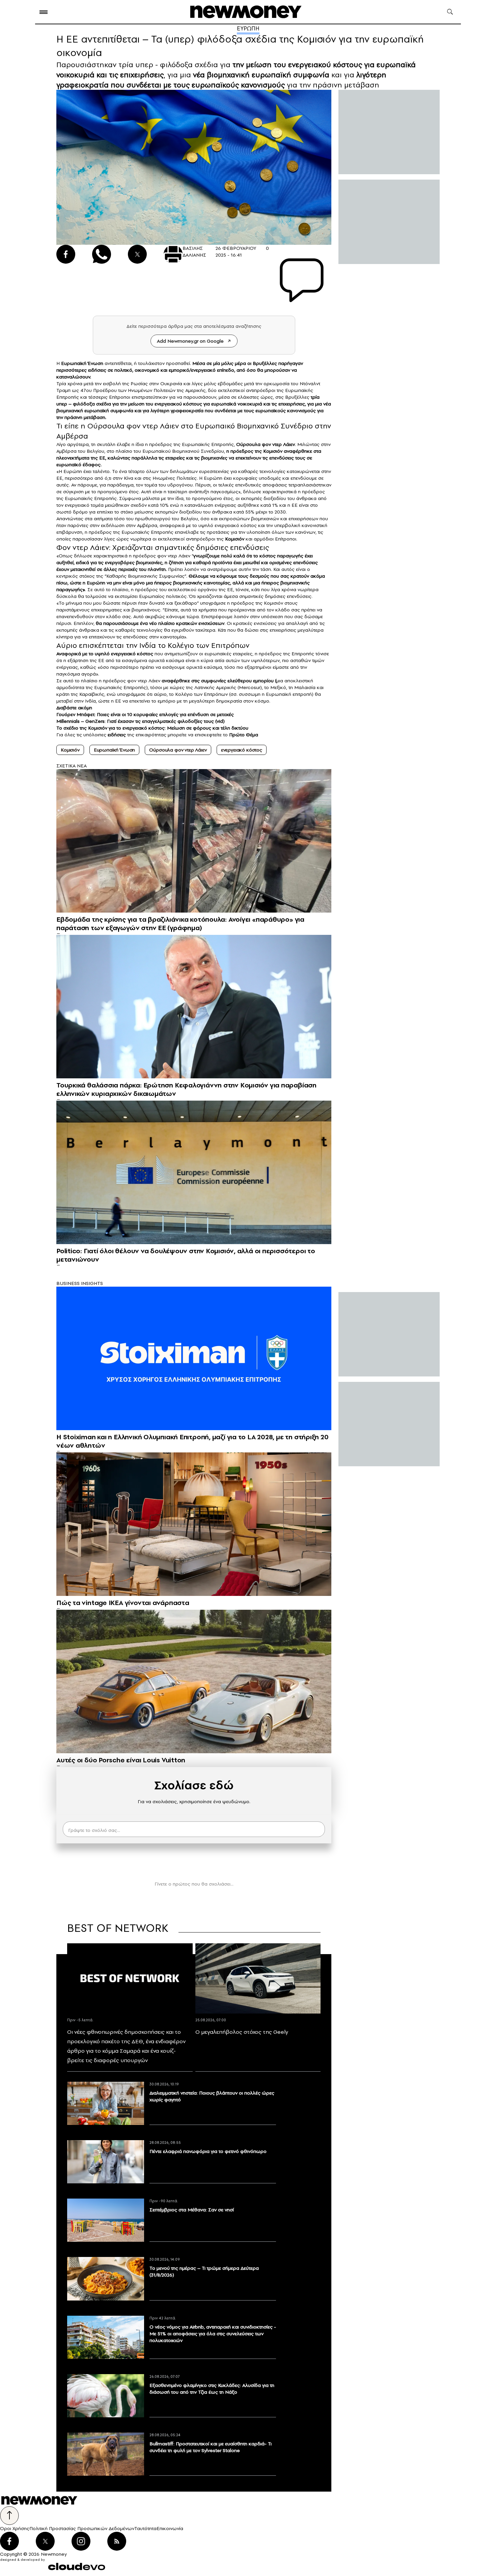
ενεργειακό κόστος (242, 750)
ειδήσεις (117, 735)
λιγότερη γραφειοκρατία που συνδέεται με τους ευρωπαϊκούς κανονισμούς (221, 80)
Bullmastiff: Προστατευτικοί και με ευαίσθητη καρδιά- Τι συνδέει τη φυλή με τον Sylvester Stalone (211, 2447)
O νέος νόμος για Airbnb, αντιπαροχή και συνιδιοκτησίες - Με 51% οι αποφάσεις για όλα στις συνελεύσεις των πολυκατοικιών (213, 2334)
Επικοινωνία (170, 2528)
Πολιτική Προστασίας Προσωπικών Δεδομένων (82, 2528)
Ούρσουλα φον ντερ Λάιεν (266, 444)
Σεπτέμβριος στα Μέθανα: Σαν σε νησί (192, 2210)
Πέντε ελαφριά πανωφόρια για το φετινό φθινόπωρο (208, 2151)
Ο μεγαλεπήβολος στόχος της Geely (242, 2032)
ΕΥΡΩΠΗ (248, 28)
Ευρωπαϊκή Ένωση (115, 750)
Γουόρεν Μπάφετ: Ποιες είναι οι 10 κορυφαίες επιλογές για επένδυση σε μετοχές (145, 714)
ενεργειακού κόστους (178, 404)
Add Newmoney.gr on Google (190, 341)
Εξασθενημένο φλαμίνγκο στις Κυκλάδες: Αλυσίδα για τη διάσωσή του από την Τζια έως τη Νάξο (212, 2389)
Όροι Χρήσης (15, 2528)
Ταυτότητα (145, 2528)
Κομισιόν (235, 539)
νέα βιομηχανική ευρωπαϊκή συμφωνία (261, 75)
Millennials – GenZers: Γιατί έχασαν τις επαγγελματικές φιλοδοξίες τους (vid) (141, 721)
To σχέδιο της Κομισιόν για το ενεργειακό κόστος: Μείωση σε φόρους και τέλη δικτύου (152, 728)
